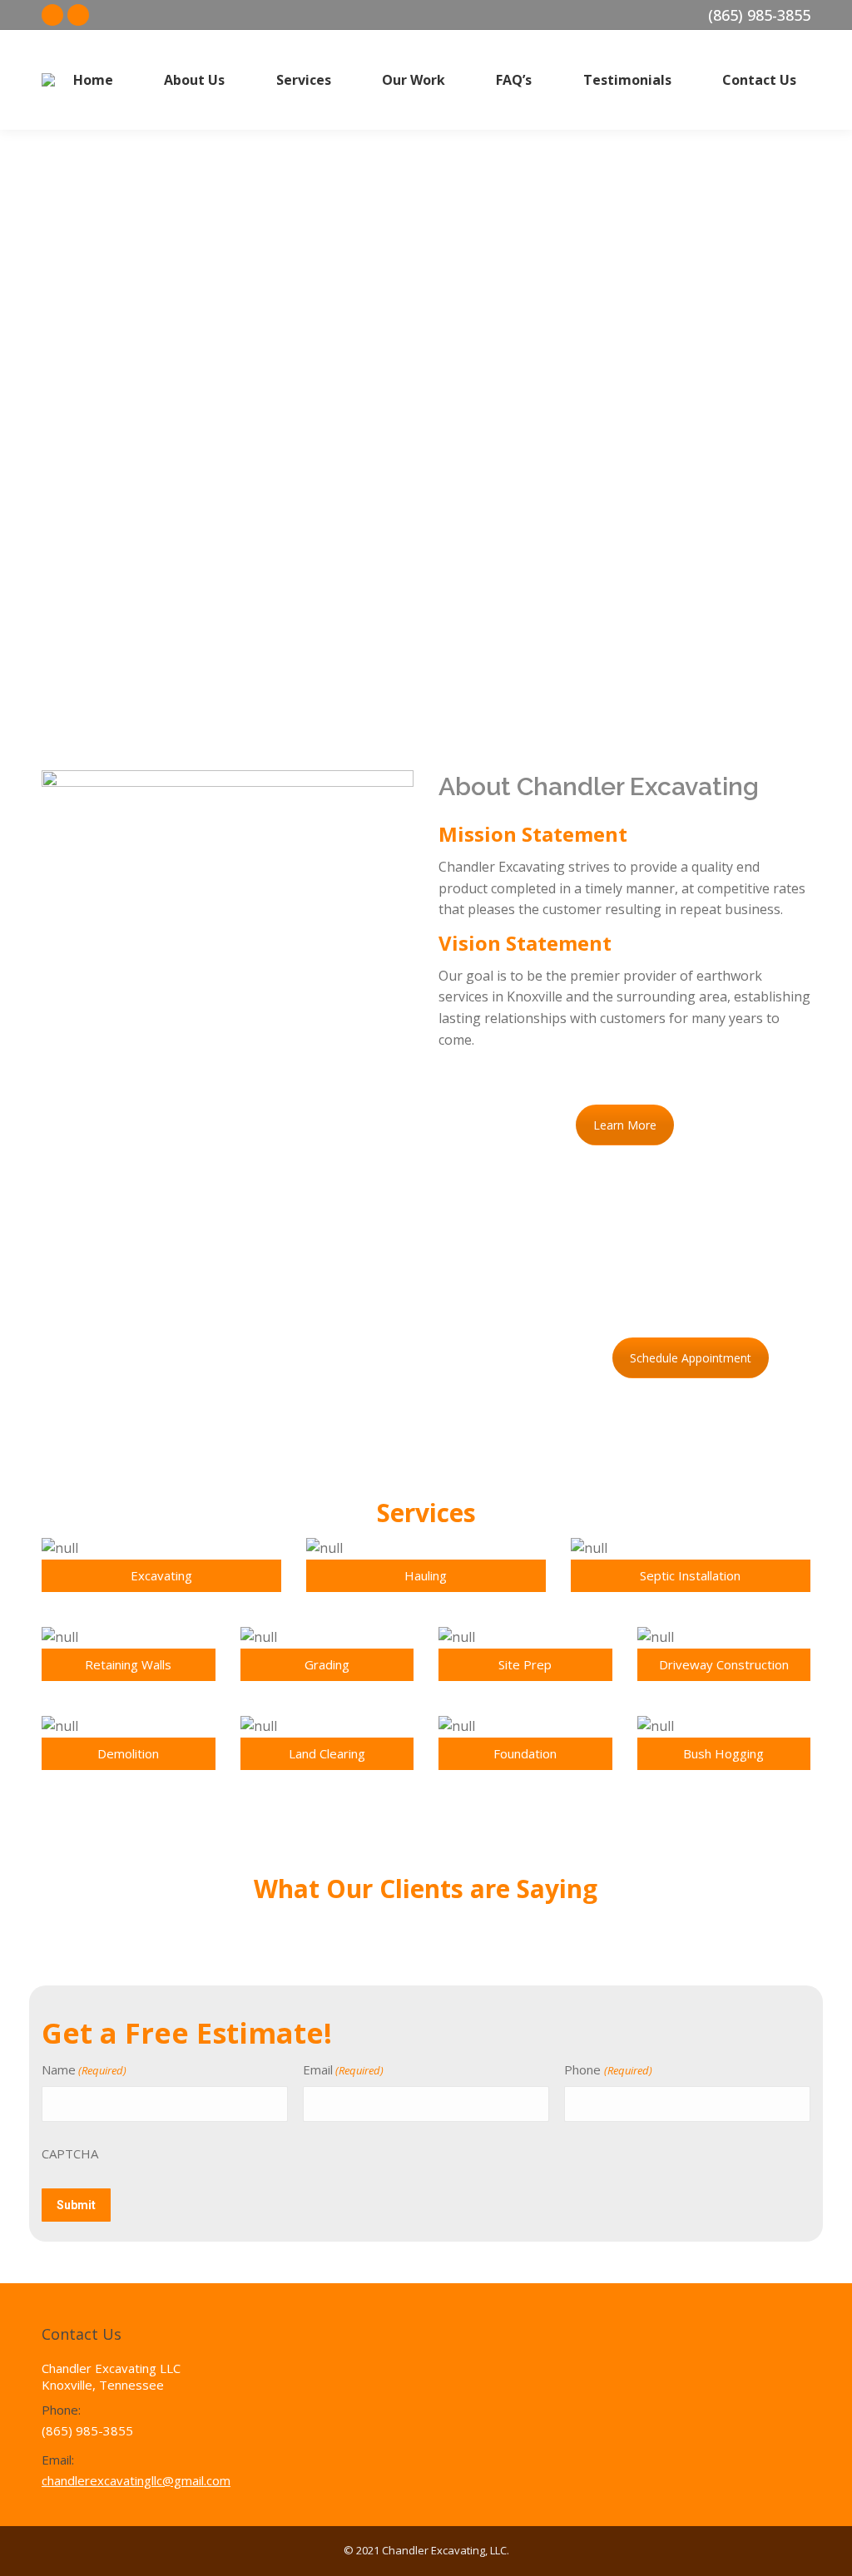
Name (84, 2069)
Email (343, 2069)
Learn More (625, 1125)
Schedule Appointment (691, 1358)
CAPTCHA (70, 2153)
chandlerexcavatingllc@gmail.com (136, 2480)
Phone (608, 2069)
